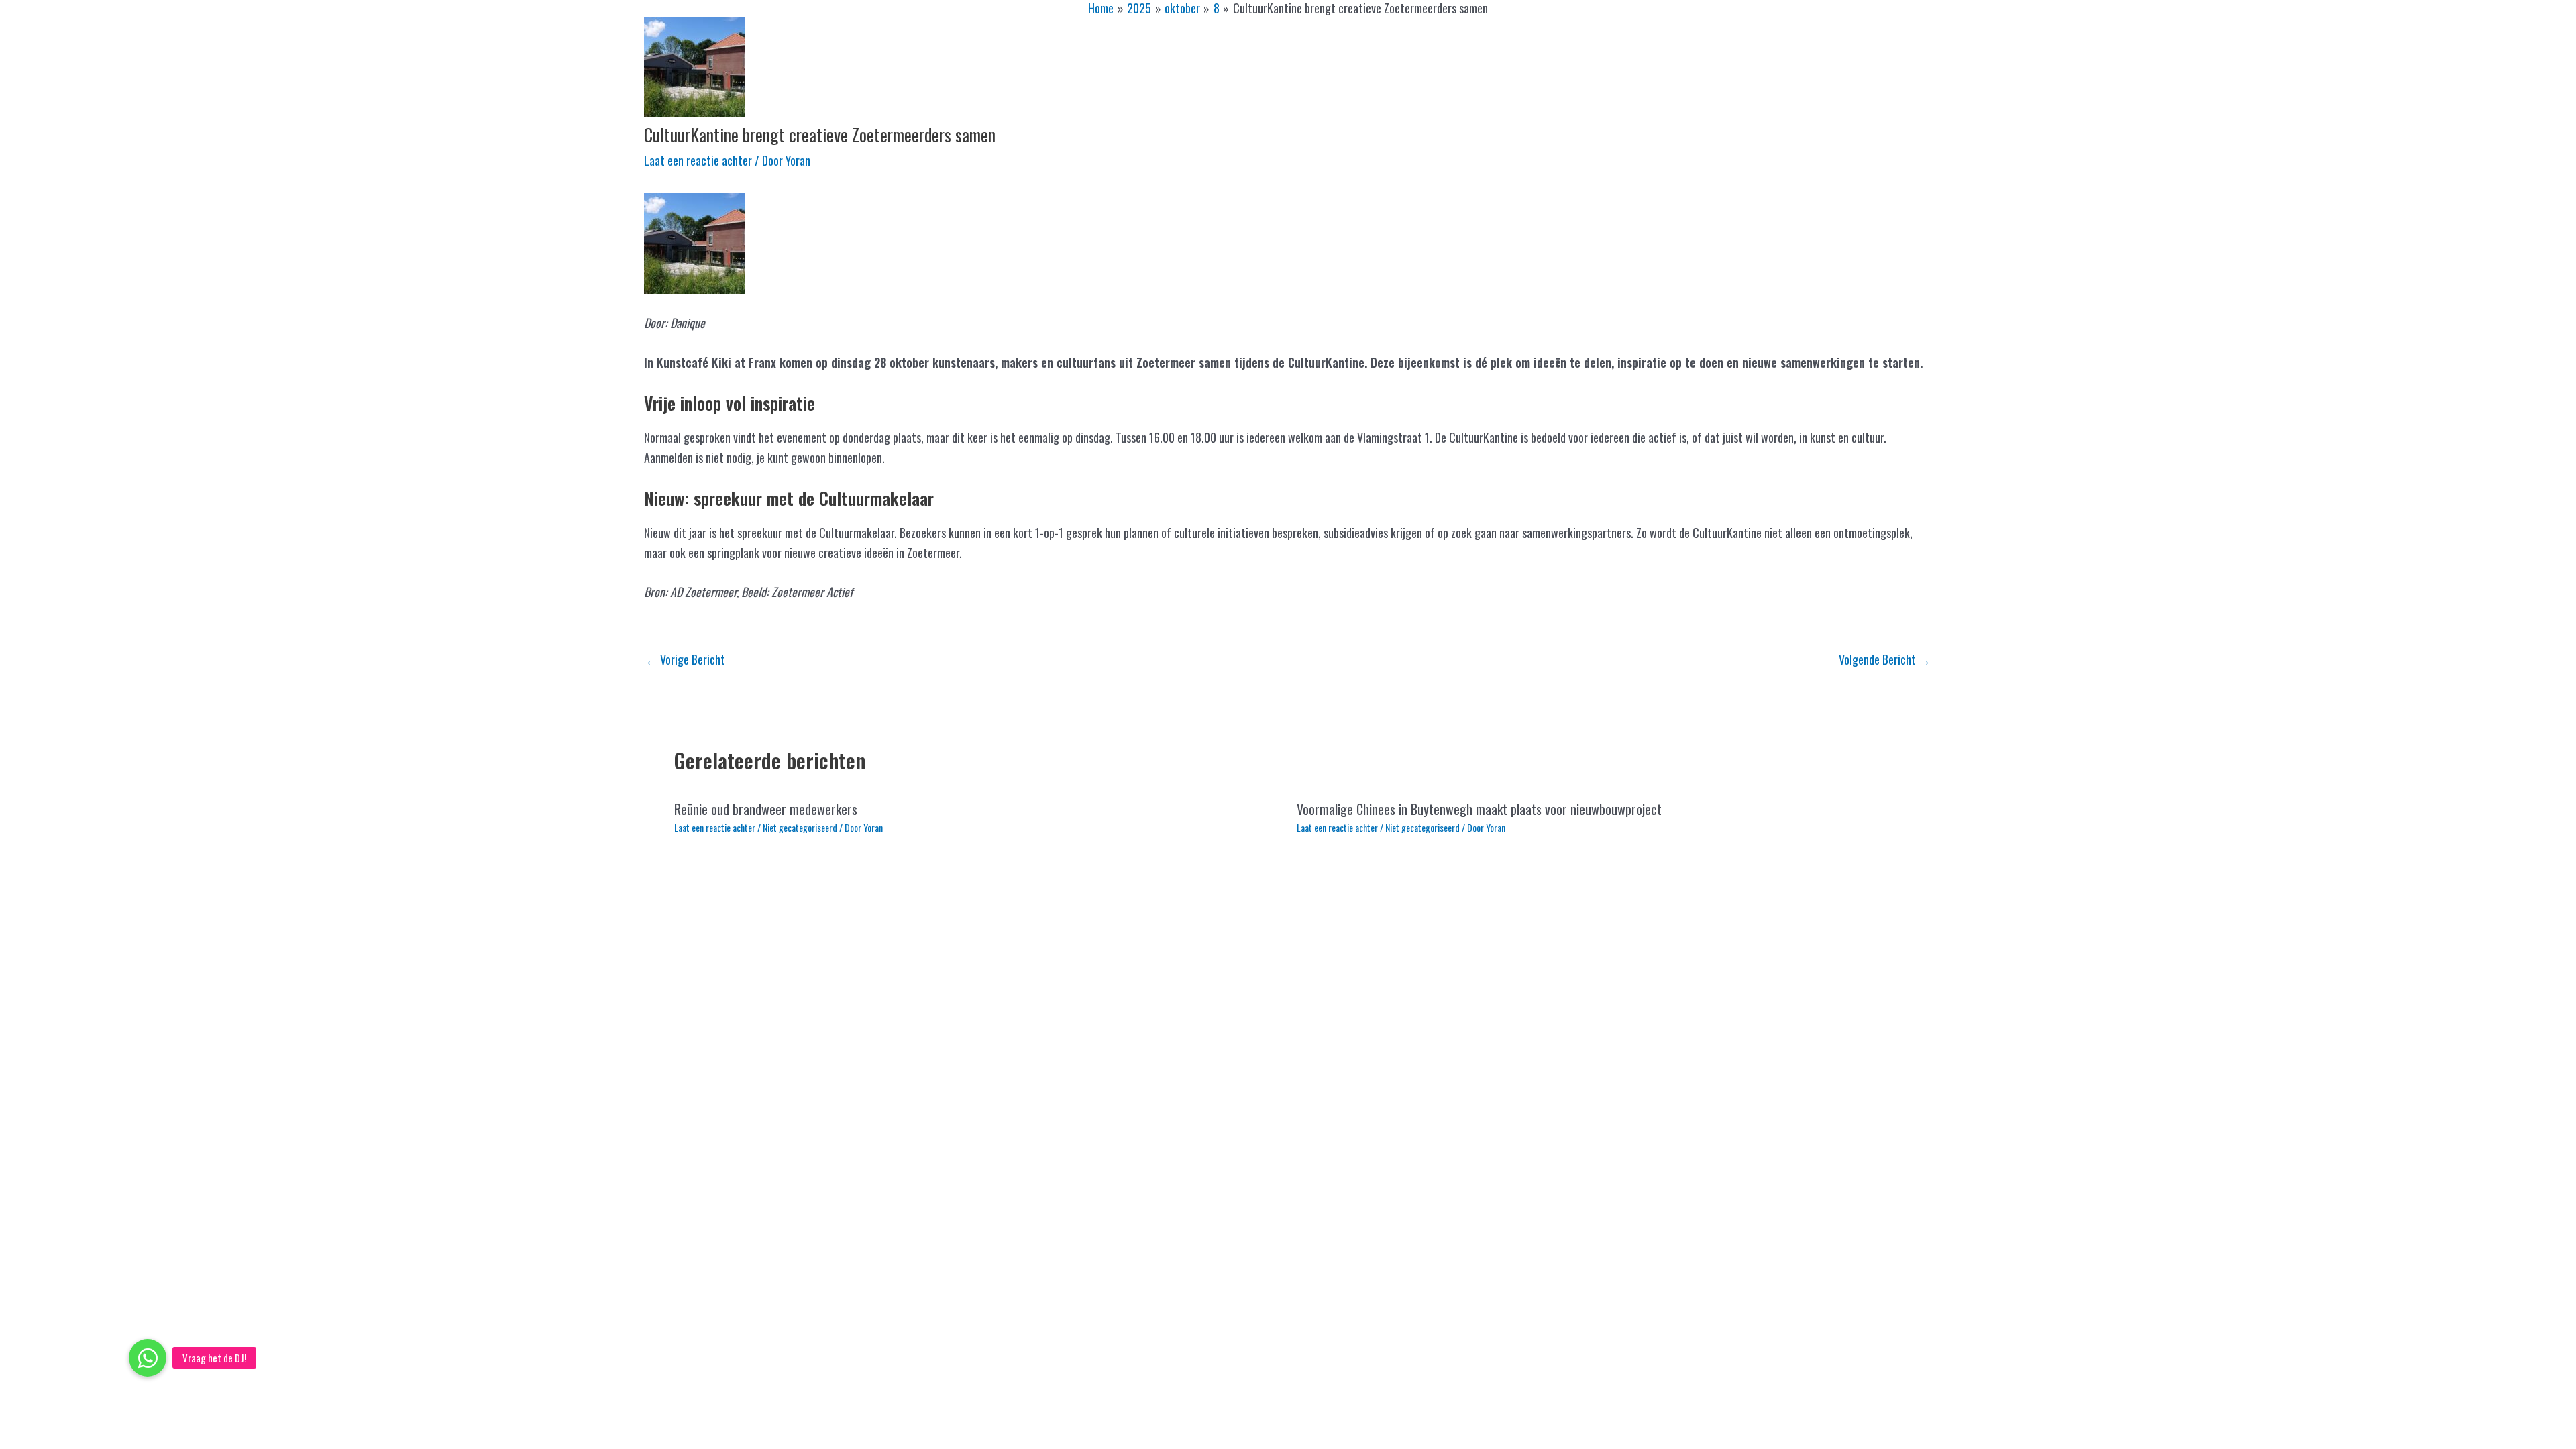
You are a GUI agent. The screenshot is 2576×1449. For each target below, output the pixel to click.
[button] (148, 1358)
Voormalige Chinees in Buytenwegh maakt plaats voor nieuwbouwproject (1479, 809)
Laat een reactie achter (698, 160)
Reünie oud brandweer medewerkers (766, 809)
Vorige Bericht (685, 659)
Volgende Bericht (1885, 659)
